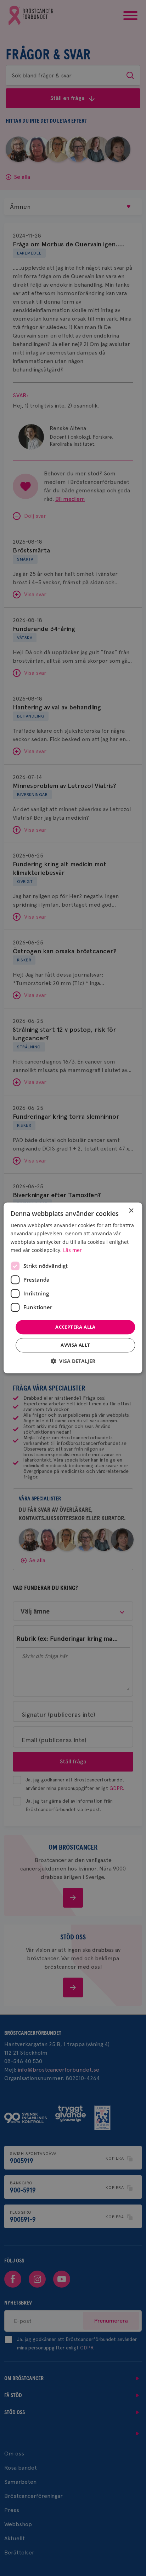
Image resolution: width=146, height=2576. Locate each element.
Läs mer (72, 1250)
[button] (73, 1361)
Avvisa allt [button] (75, 1345)
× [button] (131, 1211)
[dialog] (73, 1288)
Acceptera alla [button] (75, 1327)
